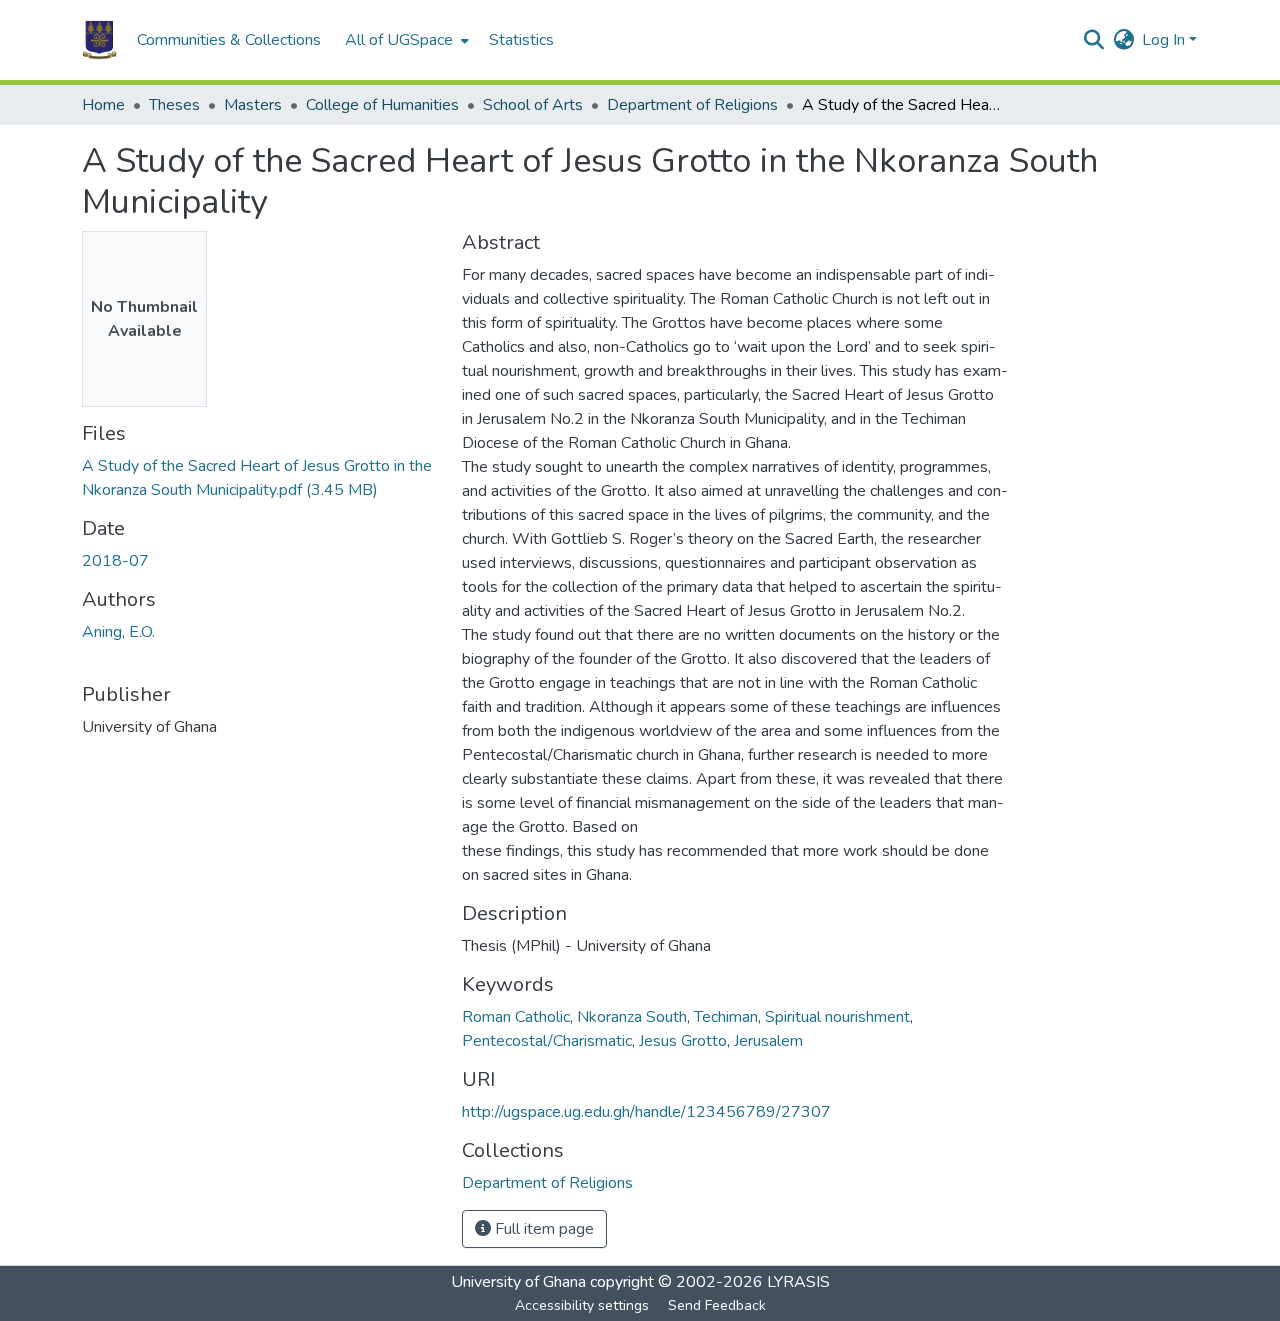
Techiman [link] (726, 1017)
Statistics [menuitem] (521, 40)
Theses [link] (174, 105)
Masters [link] (253, 105)
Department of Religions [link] (692, 105)
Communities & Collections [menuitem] (229, 40)
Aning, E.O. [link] (118, 632)
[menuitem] (405, 40)
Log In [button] (1165, 40)
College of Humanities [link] (382, 105)
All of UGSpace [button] (399, 40)
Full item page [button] (542, 1229)
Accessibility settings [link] (582, 1305)
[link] (260, 478)
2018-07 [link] (115, 561)
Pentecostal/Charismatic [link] (547, 1041)
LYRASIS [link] (798, 1282)
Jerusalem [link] (768, 1041)
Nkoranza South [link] (632, 1017)
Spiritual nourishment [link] (837, 1017)
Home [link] (103, 105)
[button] (99, 40)
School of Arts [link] (533, 105)
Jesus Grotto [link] (683, 1041)
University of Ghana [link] (518, 1282)
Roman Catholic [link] (516, 1017)
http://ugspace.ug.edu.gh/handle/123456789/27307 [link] (646, 1112)
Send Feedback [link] (717, 1305)
